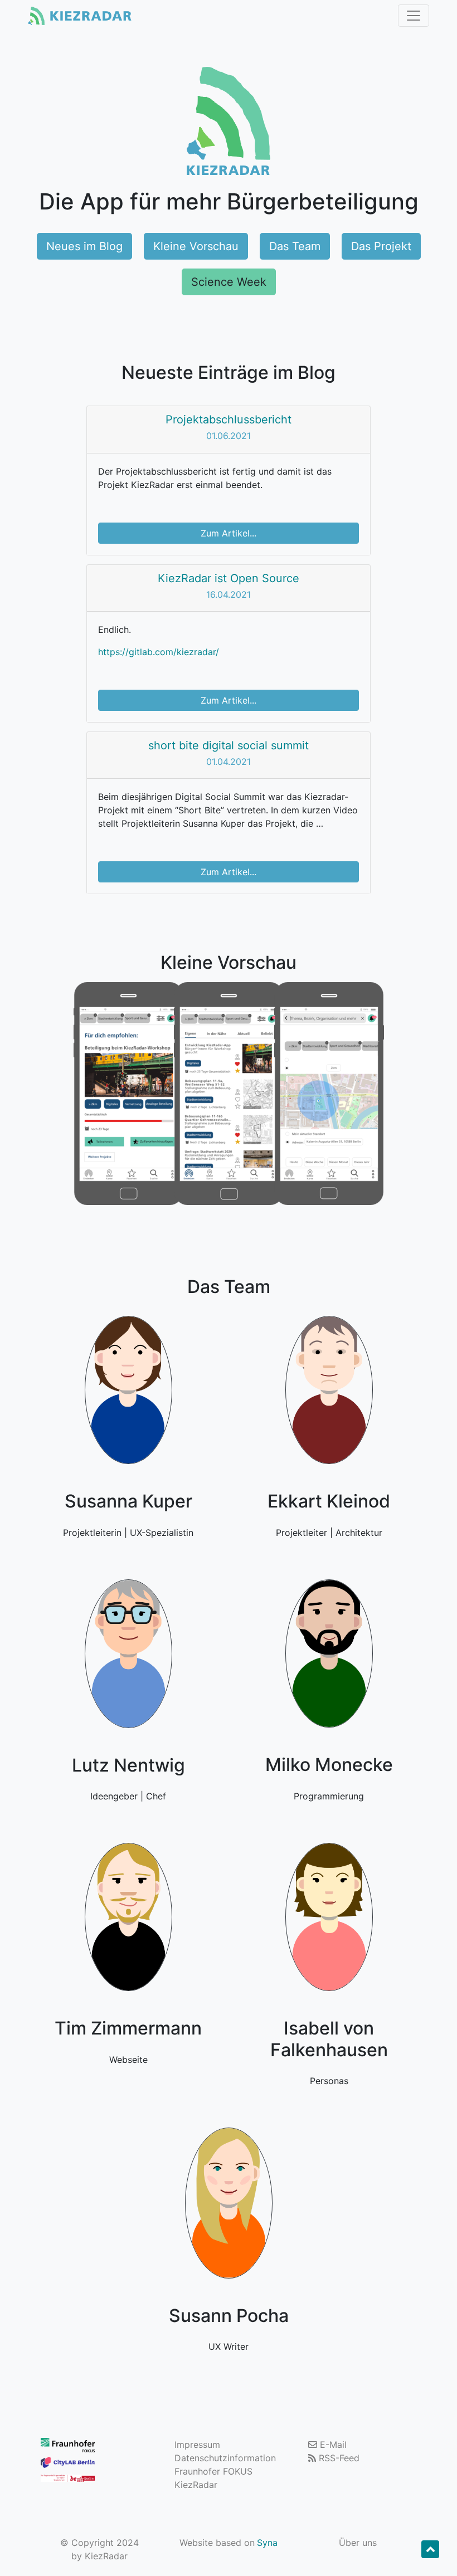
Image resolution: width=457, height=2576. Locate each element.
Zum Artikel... (229, 533)
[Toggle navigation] (414, 16)
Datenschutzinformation (225, 2458)
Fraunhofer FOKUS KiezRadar (213, 2478)
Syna (267, 2543)
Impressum (197, 2445)
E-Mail (332, 2445)
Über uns (358, 2543)
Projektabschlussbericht (229, 419)
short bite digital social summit (229, 745)
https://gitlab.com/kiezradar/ (159, 652)
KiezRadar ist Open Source (229, 578)
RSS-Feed (338, 2458)
